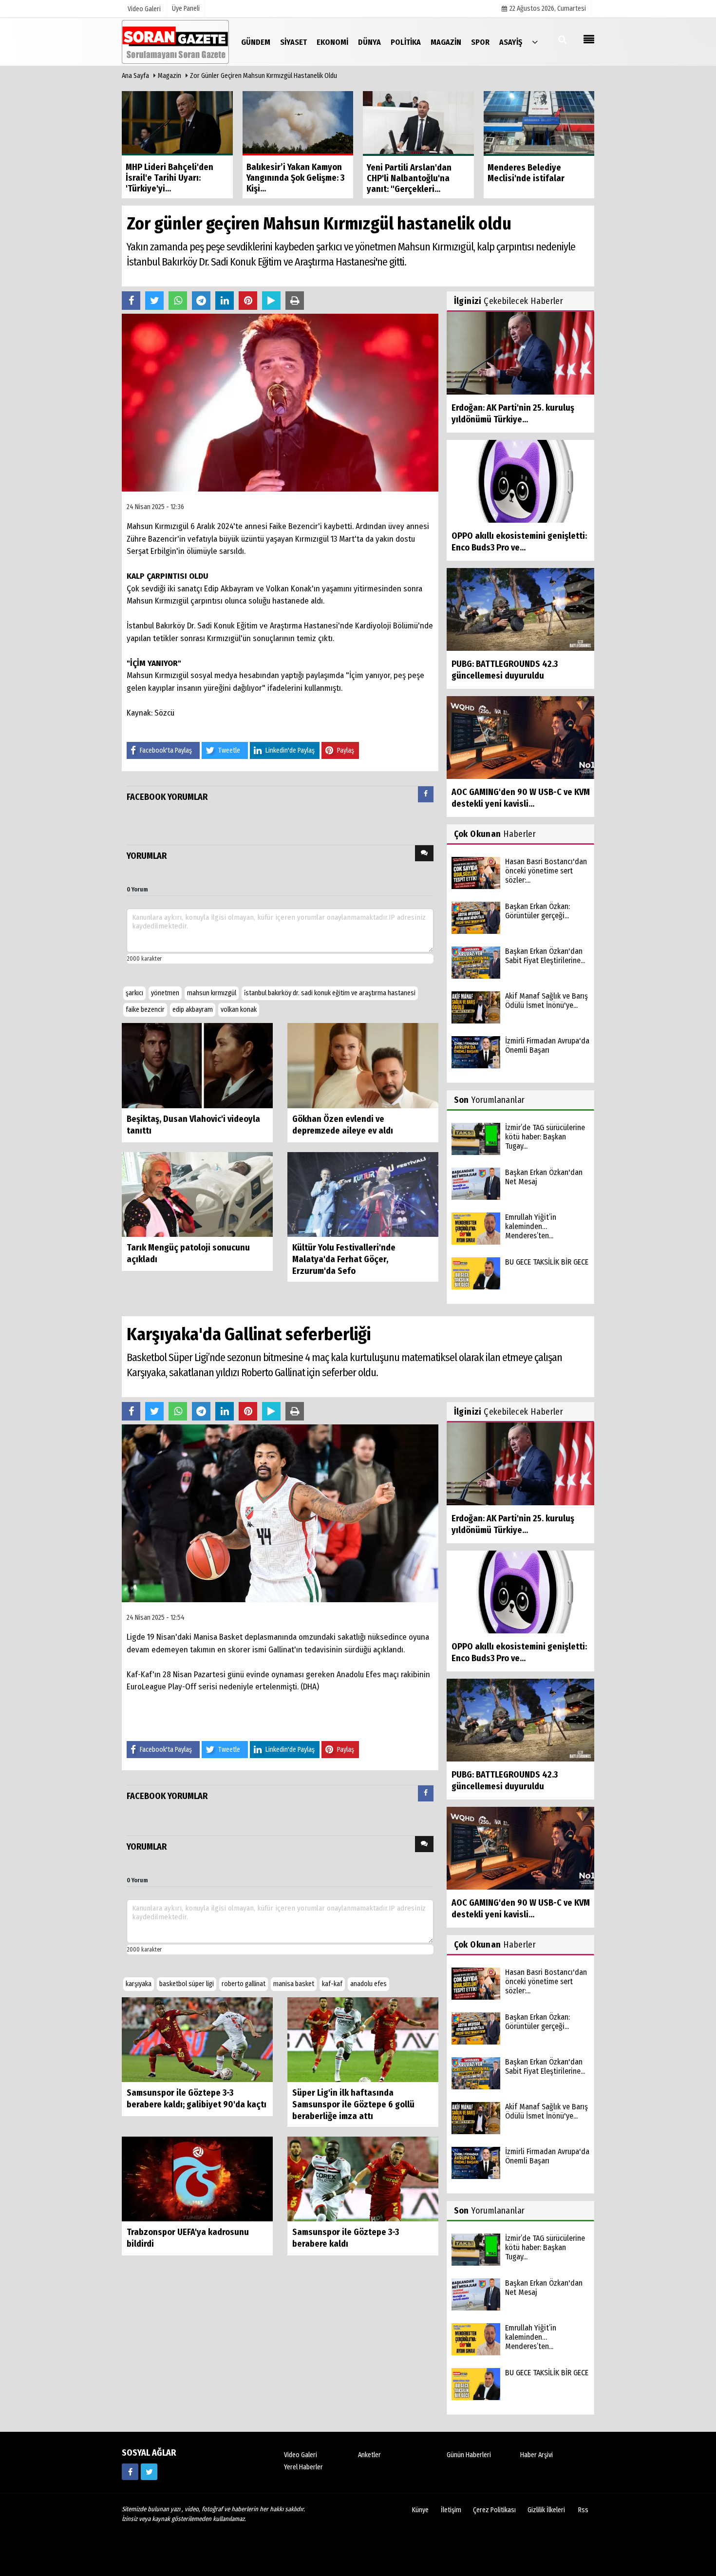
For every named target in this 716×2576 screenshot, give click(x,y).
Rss (583, 2510)
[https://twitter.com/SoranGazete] (149, 2472)
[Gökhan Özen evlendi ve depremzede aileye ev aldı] (363, 1065)
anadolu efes (368, 1984)
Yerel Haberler (303, 2467)
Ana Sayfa (135, 76)
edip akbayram (193, 1010)
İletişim (451, 2510)
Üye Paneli (186, 9)
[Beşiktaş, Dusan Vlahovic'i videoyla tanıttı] (197, 1065)
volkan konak (239, 1010)
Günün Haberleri (469, 2455)
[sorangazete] (130, 2472)
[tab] (426, 796)
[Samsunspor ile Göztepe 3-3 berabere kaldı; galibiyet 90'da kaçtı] (197, 2039)
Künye (420, 2510)
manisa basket (294, 1984)
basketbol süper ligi (187, 1984)
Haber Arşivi (537, 2455)
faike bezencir (145, 1010)
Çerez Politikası (494, 2510)
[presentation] (426, 794)
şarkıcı (134, 993)
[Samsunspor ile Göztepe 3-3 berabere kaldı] (363, 2179)
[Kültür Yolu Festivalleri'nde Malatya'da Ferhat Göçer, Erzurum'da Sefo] (363, 1194)
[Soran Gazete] (175, 42)
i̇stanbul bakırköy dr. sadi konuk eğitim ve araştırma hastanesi (330, 993)
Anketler (369, 2455)
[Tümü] (535, 42)
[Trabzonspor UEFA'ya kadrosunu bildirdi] (197, 2179)
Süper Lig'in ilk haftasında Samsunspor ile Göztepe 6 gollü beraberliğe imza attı (353, 2104)
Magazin (170, 76)
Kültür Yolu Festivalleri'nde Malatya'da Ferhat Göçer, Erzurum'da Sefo (344, 1259)
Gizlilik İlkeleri (546, 2510)
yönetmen (165, 993)
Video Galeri (301, 2455)
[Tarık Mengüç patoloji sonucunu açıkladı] (197, 1194)
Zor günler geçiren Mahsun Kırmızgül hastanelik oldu (264, 76)
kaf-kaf (332, 1984)
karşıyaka (139, 1984)
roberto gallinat (244, 1984)
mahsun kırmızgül (212, 993)
